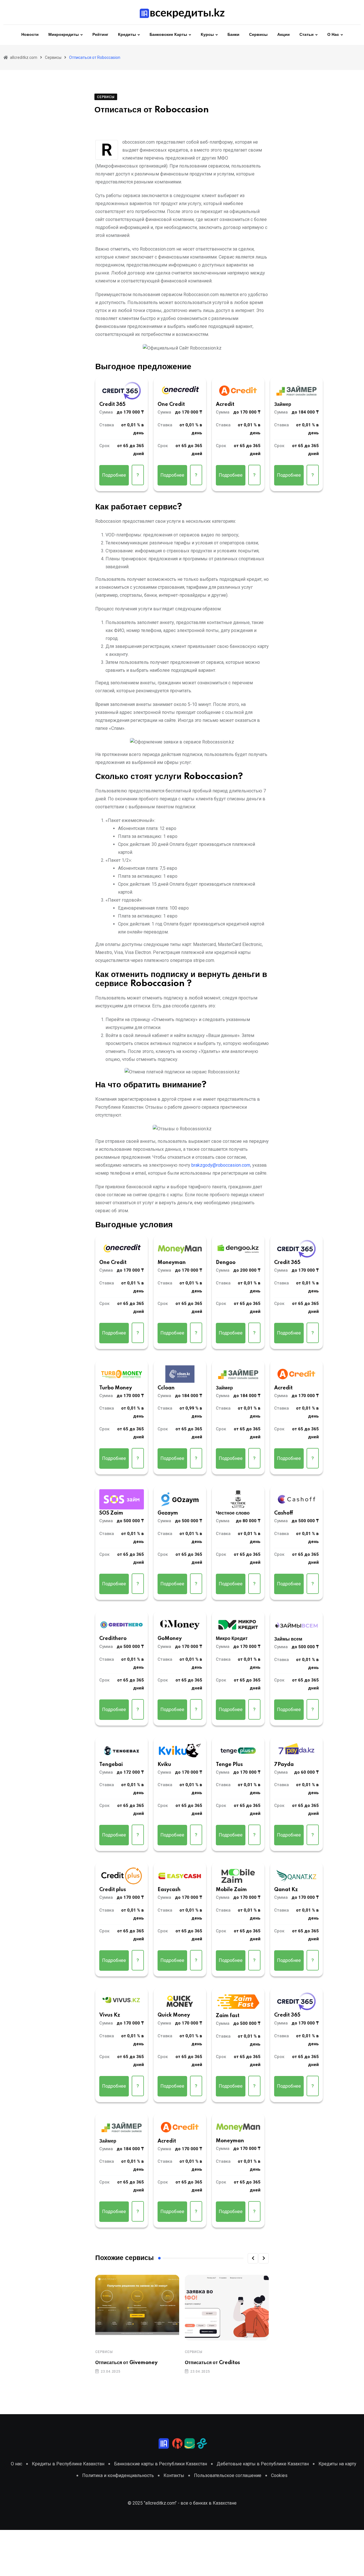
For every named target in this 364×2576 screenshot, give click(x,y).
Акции (284, 35)
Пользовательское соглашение (228, 2475)
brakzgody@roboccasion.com (221, 1165)
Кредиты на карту (337, 2464)
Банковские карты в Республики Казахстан (161, 2464)
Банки (233, 35)
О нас (333, 35)
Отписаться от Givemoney (126, 2363)
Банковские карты (168, 35)
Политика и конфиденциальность (118, 2475)
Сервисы (258, 35)
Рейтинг (100, 35)
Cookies (279, 2475)
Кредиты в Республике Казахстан (68, 2464)
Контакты (174, 2475)
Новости (30, 35)
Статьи (307, 35)
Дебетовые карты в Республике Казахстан (263, 2464)
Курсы (207, 35)
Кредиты (127, 35)
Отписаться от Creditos (212, 2363)
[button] (253, 2258)
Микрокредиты (64, 35)
